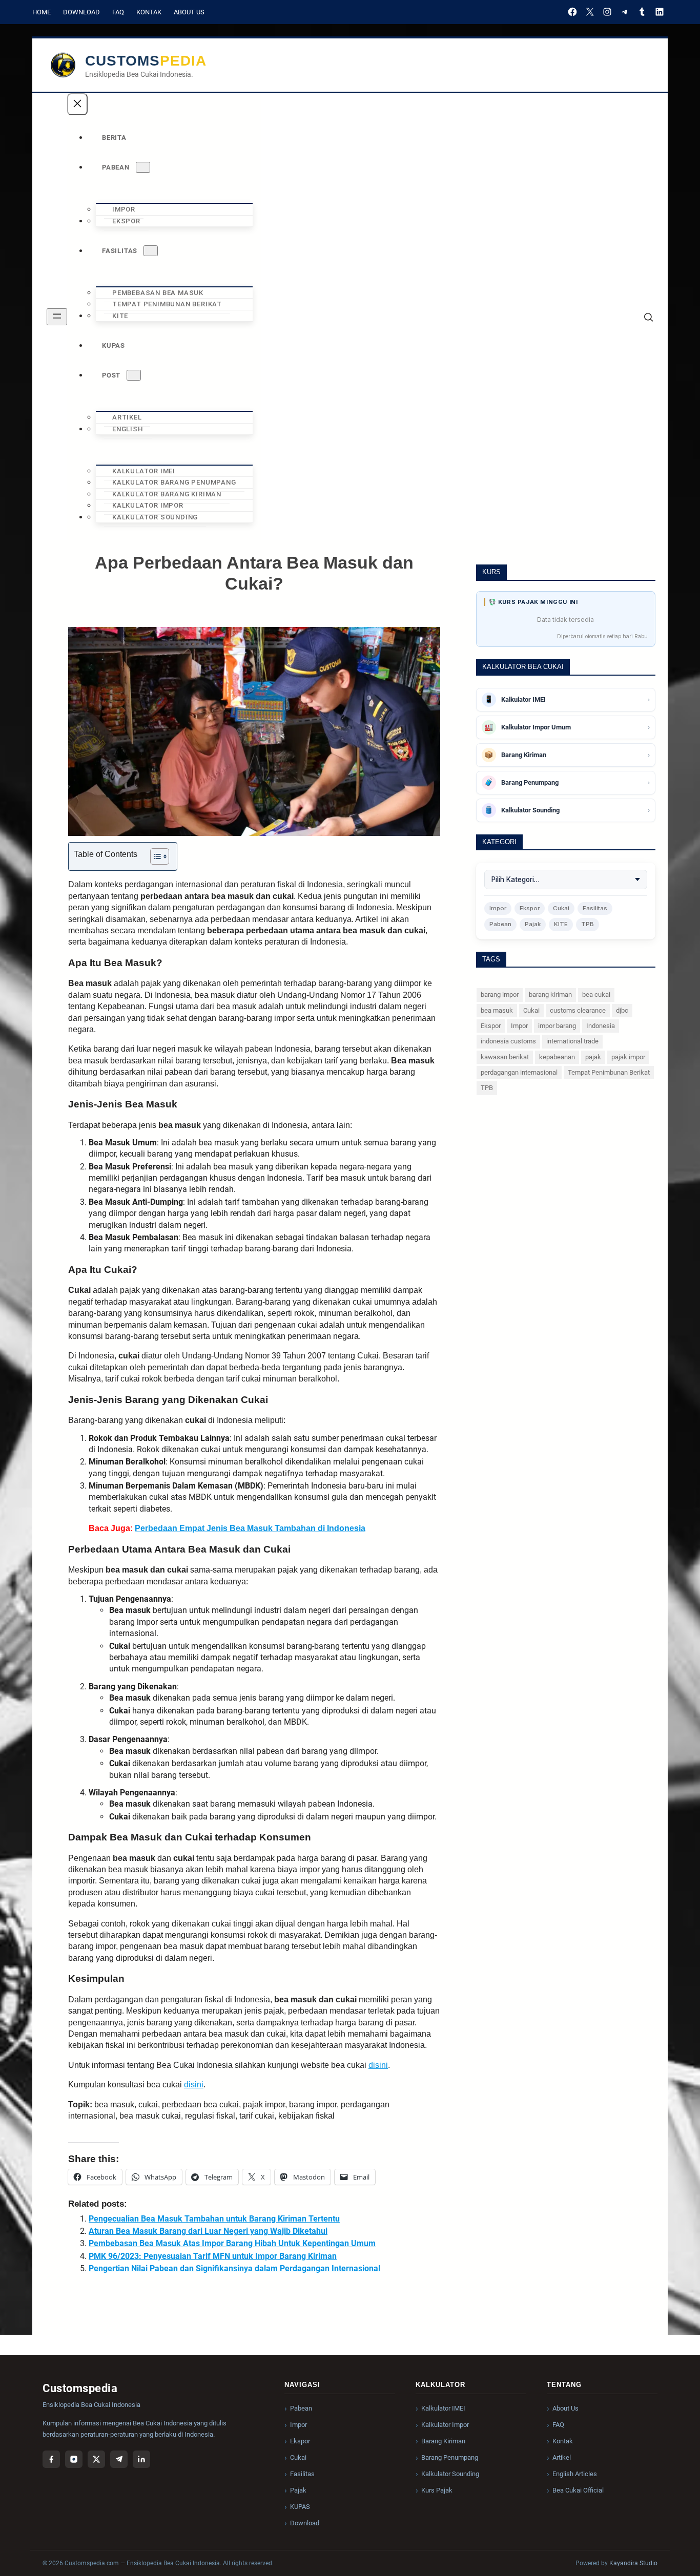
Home (42, 12)
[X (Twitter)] (96, 2459)
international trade (572, 1041)
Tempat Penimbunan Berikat (609, 1072)
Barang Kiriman (443, 2441)
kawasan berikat (505, 1057)
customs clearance (578, 1010)
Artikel (562, 2457)
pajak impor (628, 1057)
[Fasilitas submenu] (151, 251)
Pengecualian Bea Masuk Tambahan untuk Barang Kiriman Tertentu (214, 2219)
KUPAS (300, 2507)
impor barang (557, 1026)
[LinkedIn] (660, 12)
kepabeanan (557, 1057)
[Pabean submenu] (143, 167)
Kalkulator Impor (445, 2425)
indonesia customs (508, 1041)
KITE (561, 924)
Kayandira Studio (633, 2563)
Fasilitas (595, 908)
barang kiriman (550, 994)
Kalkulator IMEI (443, 2408)
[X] (590, 12)
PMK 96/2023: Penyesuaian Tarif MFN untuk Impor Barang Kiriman (213, 2256)
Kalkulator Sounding (450, 2474)
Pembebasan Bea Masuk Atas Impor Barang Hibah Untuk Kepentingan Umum (232, 2243)
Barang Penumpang (450, 2457)
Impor (498, 908)
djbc (622, 1010)
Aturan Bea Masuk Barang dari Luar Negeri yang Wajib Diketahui (208, 2231)
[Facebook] (572, 12)
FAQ (118, 12)
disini (378, 2065)
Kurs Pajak (437, 2490)
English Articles (575, 2474)
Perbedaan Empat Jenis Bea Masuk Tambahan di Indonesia (250, 1528)
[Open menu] (57, 317)
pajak (593, 1057)
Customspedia (146, 61)
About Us (189, 12)
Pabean (500, 924)
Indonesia (601, 1026)
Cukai (561, 908)
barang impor (500, 994)
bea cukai (596, 994)
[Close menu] (77, 104)
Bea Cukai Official (578, 2490)
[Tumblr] (642, 12)
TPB (588, 924)
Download (81, 12)
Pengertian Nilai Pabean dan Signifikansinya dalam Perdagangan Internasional (234, 2268)
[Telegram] (625, 12)
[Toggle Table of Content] (155, 856)
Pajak (533, 924)
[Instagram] (607, 12)
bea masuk (497, 1010)
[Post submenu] (134, 375)
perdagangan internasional (519, 1072)
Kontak (149, 12)
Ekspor (530, 908)
